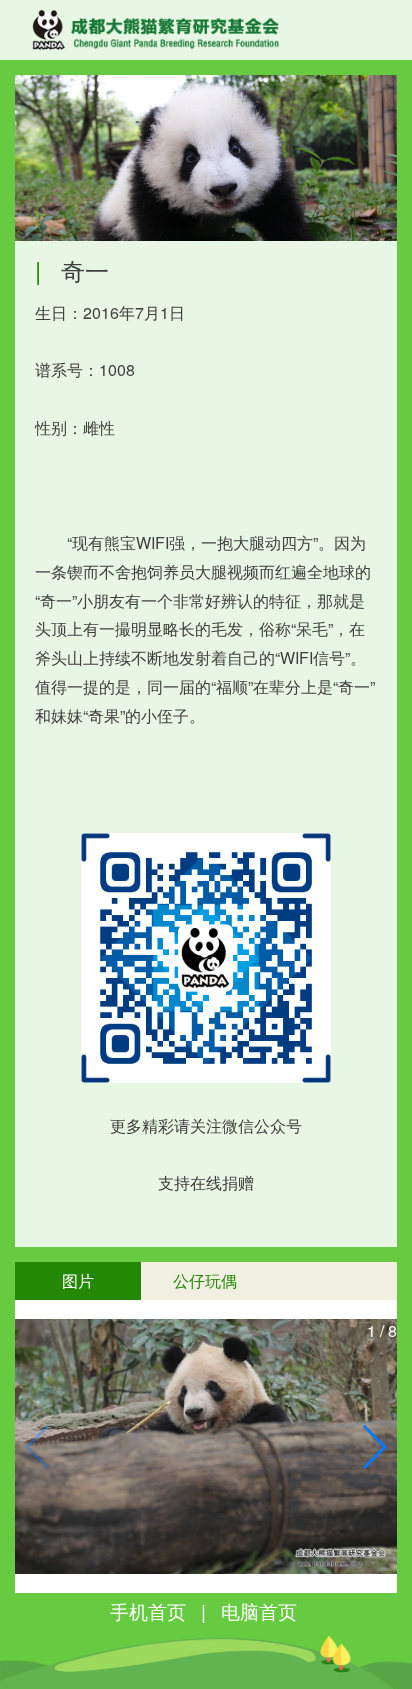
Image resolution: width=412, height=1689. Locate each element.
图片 (78, 1280)
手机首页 (148, 1610)
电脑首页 (259, 1610)
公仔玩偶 (205, 1280)
